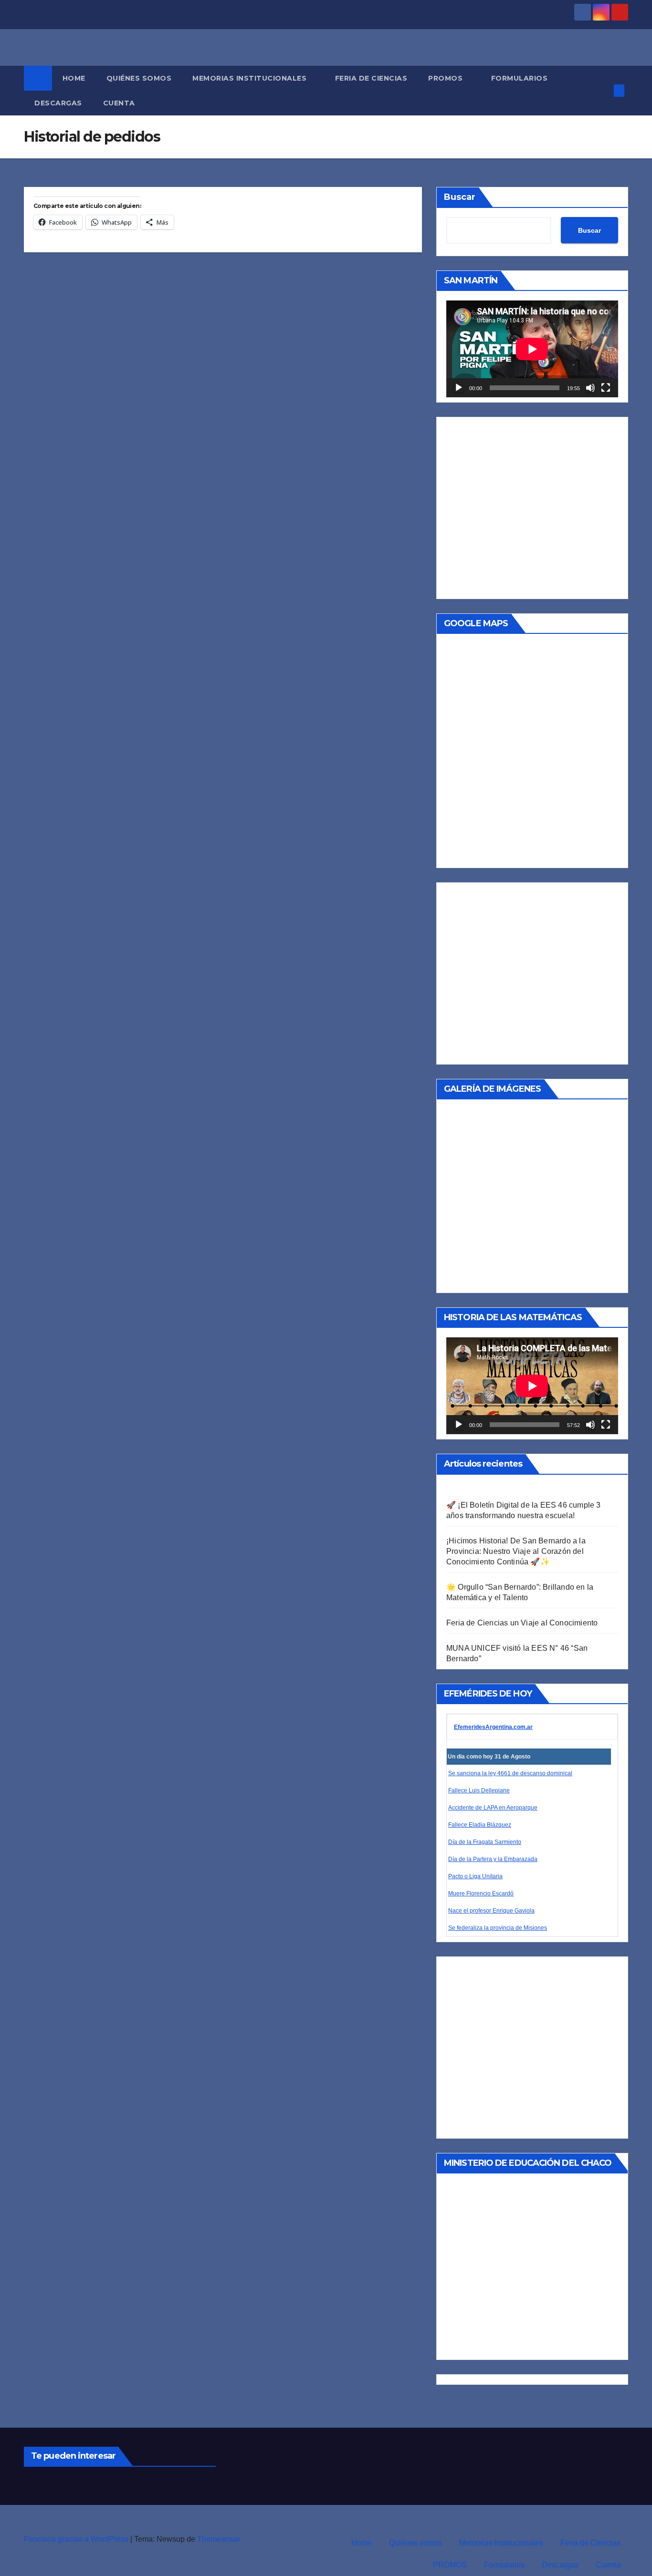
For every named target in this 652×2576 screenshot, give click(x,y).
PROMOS (447, 78)
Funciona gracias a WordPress (77, 2539)
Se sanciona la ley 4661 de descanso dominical (510, 1773)
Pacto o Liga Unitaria (475, 1876)
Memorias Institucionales (251, 78)
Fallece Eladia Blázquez (480, 1825)
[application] (532, 349)
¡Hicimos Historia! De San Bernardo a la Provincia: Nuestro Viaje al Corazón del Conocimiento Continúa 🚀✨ (516, 1551)
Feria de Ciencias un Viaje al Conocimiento (522, 1623)
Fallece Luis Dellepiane (479, 1790)
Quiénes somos (139, 78)
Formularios (521, 78)
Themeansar (219, 2539)
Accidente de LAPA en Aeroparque (493, 1808)
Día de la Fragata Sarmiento (485, 1842)
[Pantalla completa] (606, 388)
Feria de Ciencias (371, 78)
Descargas (58, 103)
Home (74, 78)
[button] (603, 90)
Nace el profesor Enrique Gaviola (491, 1911)
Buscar (460, 197)
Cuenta (120, 103)
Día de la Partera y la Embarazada (493, 1859)
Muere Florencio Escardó (481, 1893)
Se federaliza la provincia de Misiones (498, 1928)
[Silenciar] (590, 388)
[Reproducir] (459, 388)
